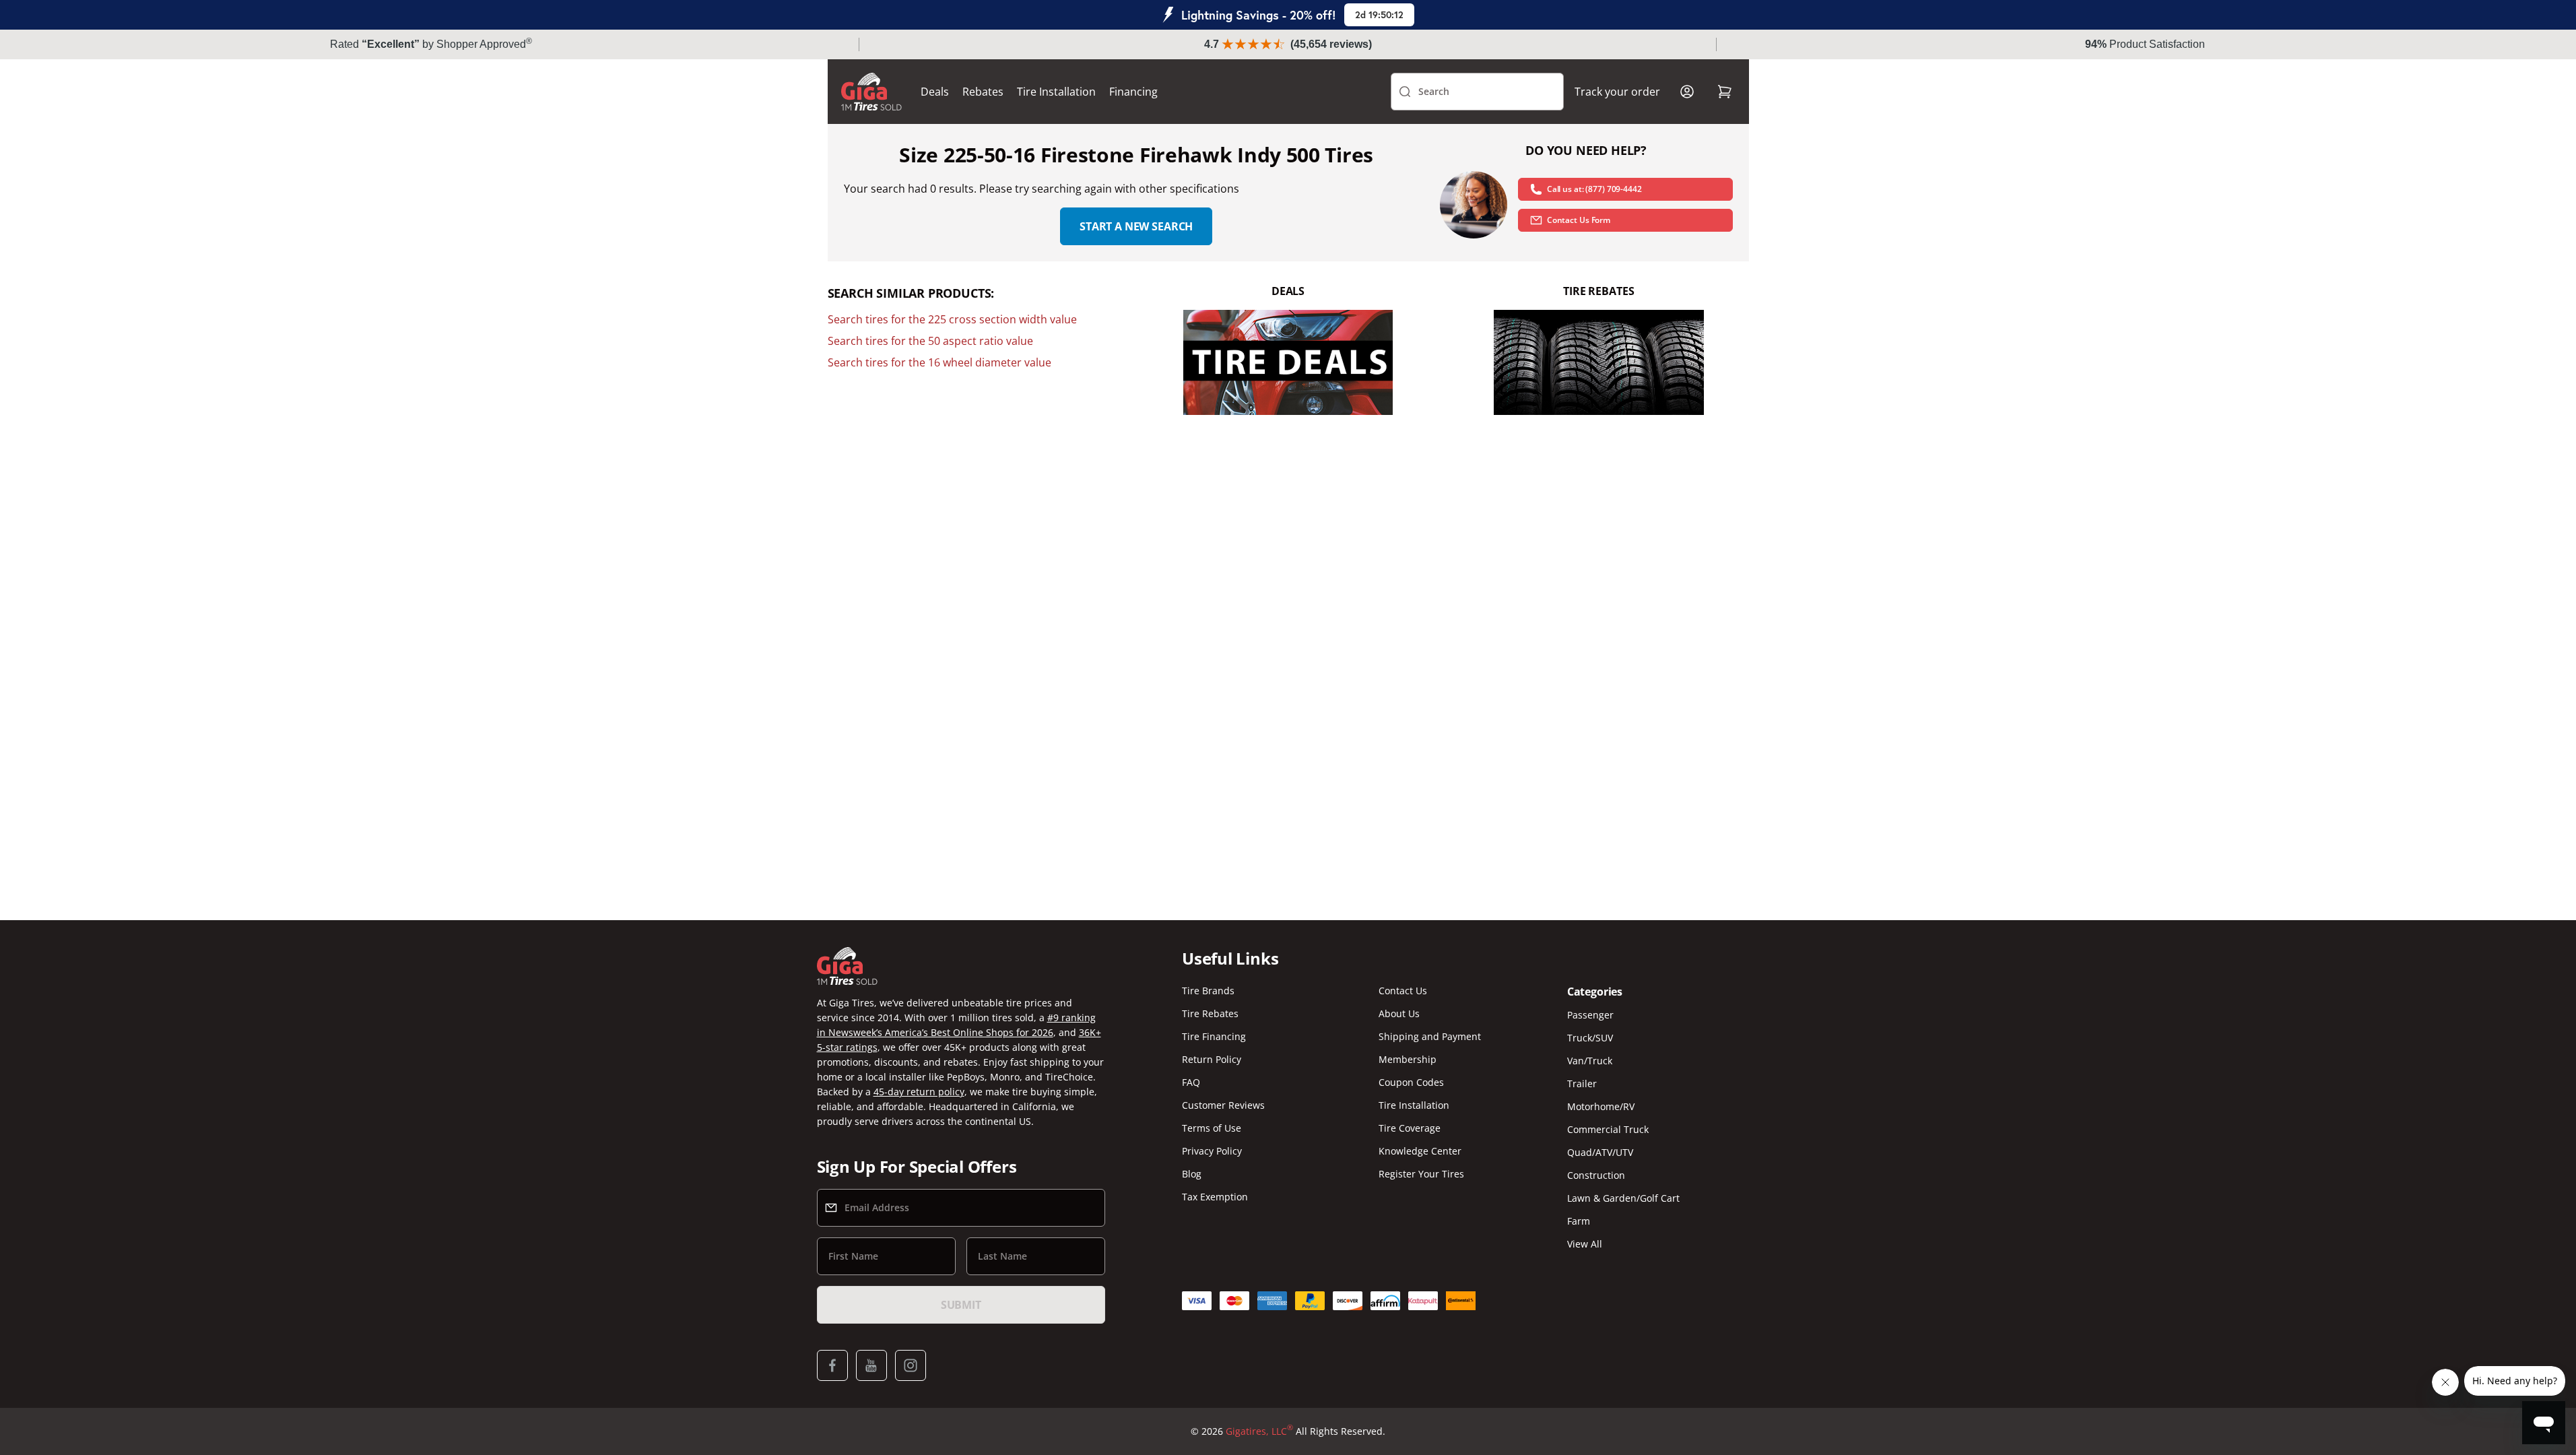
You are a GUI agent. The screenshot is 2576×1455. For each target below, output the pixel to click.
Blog (1192, 1174)
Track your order (1617, 92)
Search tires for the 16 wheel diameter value (939, 362)
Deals (935, 92)
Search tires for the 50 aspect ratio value (930, 341)
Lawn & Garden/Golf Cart (1623, 1198)
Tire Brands (1208, 991)
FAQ (1191, 1082)
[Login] (1687, 92)
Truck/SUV (1590, 1038)
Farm (1579, 1221)
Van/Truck (1590, 1061)
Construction (1596, 1175)
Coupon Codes (1411, 1082)
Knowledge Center (1420, 1151)
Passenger (1590, 1015)
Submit (961, 1305)
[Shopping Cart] (1725, 92)
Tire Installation (1056, 92)
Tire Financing (1214, 1036)
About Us (1399, 1013)
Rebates (983, 92)
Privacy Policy (1212, 1151)
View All (1585, 1244)
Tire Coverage (1410, 1128)
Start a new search (1136, 226)
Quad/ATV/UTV (1600, 1152)
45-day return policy (919, 1092)
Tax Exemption (1215, 1197)
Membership (1408, 1059)
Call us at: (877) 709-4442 (1594, 189)
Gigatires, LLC (1259, 1431)
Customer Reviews (1223, 1105)
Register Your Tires (1421, 1174)
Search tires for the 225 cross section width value (952, 319)
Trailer (1582, 1084)
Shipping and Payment (1430, 1036)
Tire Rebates (1210, 1013)
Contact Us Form (1579, 220)
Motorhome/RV (1601, 1106)
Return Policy (1212, 1059)
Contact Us (1403, 991)
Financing (1133, 92)
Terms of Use (1212, 1128)
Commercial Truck (1608, 1129)
